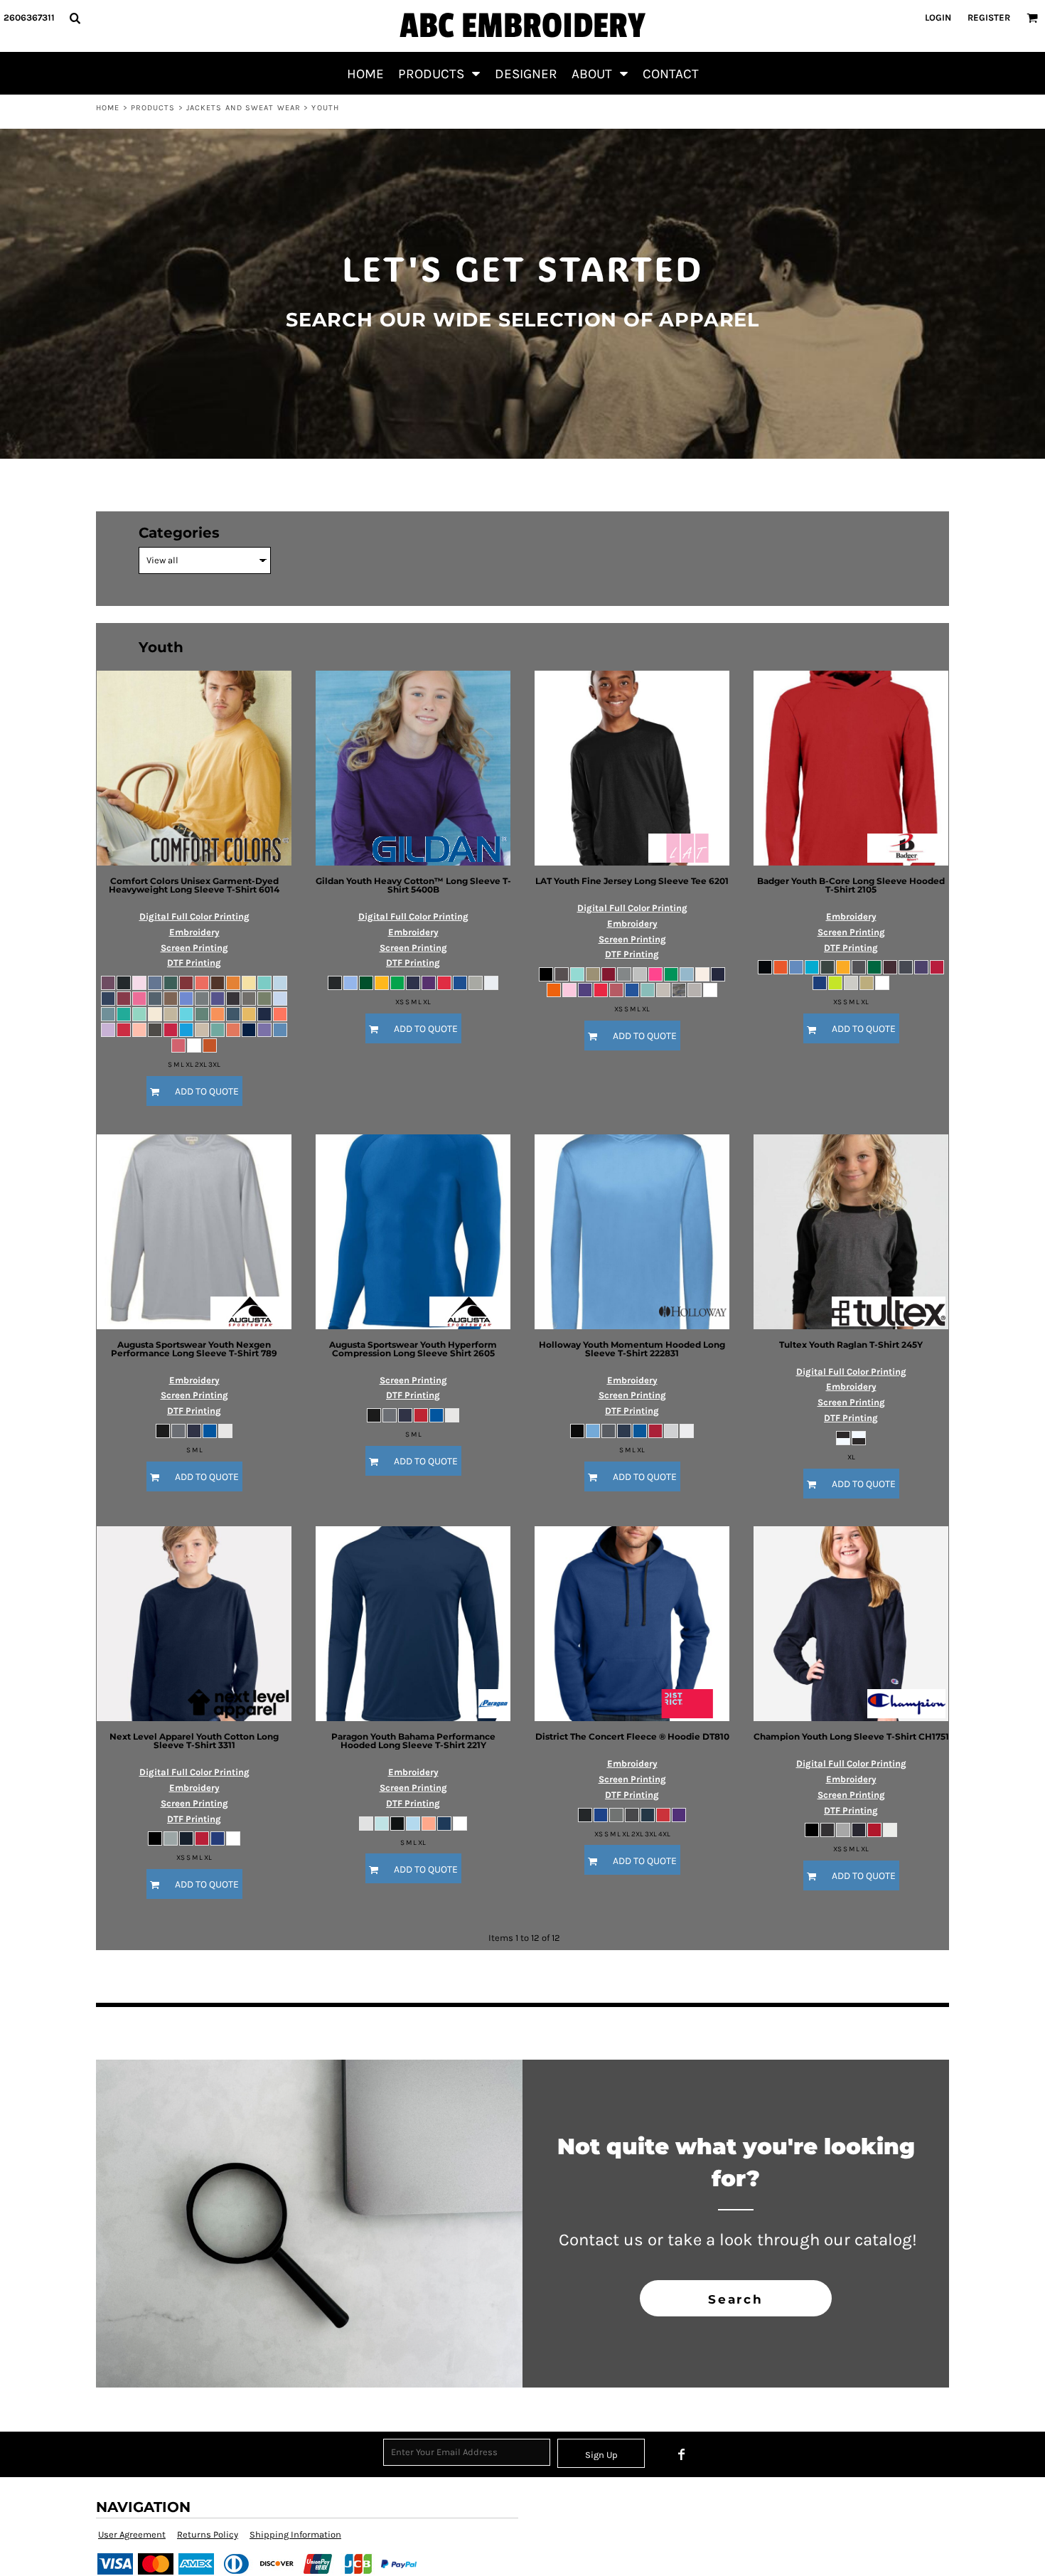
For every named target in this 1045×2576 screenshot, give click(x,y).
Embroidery (194, 932)
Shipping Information (295, 2534)
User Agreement (132, 2534)
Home (108, 108)
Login (938, 17)
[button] (75, 18)
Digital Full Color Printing (194, 916)
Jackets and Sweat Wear (243, 108)
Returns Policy (208, 2534)
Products (153, 108)
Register (989, 17)
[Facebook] (682, 2454)
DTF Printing (194, 963)
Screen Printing (194, 948)
